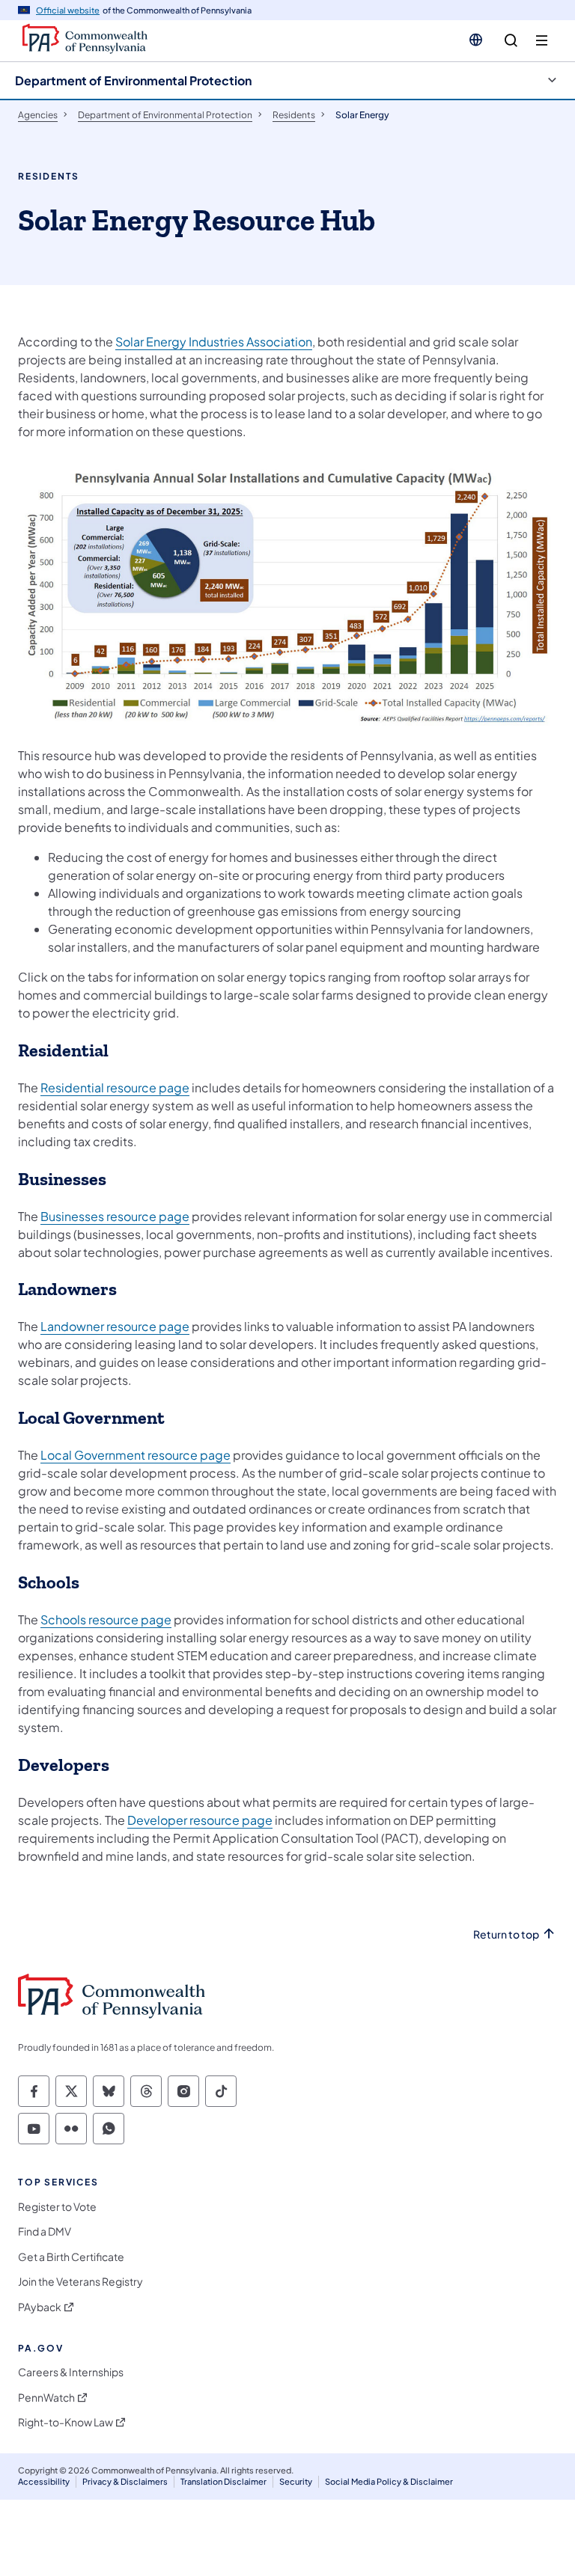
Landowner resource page (115, 1326)
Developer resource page (200, 1820)
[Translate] (476, 40)
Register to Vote (57, 2207)
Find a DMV (45, 2231)
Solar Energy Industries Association (214, 342)
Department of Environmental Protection (133, 80)
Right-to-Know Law (66, 2422)
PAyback (40, 2307)
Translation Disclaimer (223, 2481)
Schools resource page (106, 1619)
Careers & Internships (71, 2372)
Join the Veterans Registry (80, 2282)
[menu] (542, 41)
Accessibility (44, 2481)
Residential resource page (115, 1087)
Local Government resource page (136, 1455)
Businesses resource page (115, 1216)
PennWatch (46, 2398)
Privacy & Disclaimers (125, 2481)
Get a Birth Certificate (71, 2257)
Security (296, 2481)
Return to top (506, 1934)
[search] (511, 41)
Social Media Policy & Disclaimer (389, 2481)
